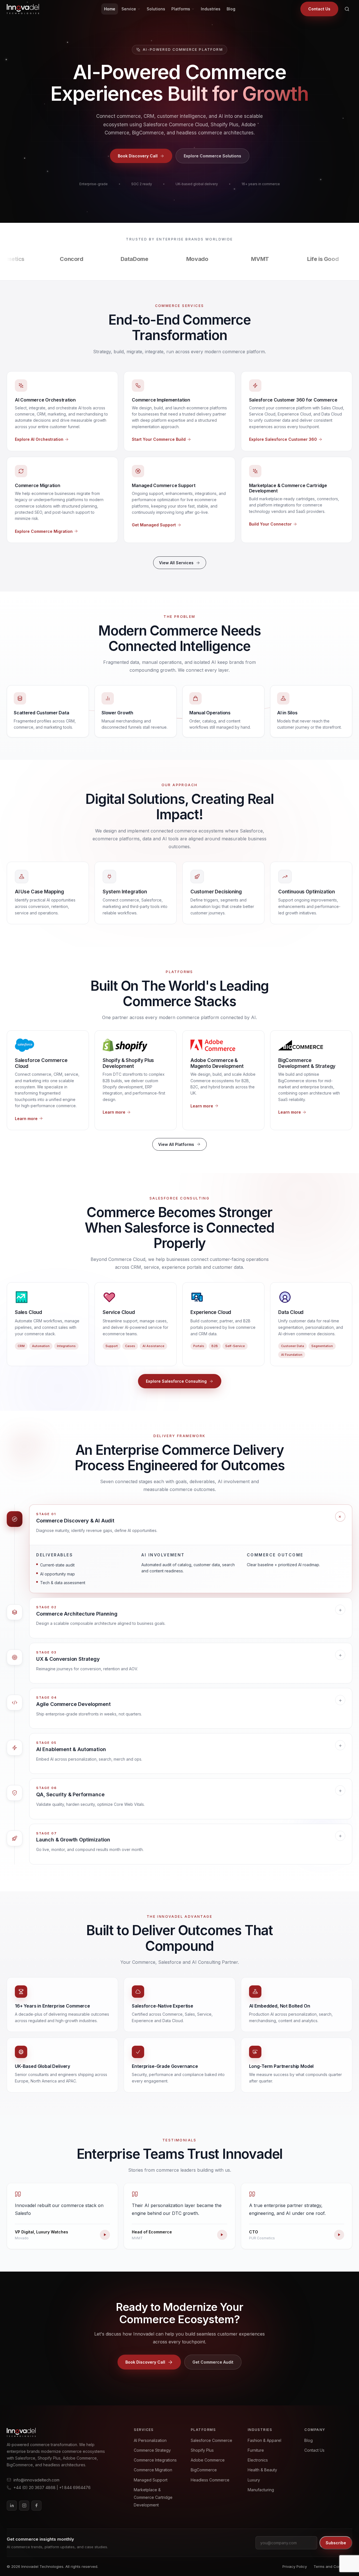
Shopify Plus (202, 2450)
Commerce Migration (153, 2470)
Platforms (181, 9)
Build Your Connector (270, 524)
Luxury (254, 2480)
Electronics (258, 2460)
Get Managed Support (154, 525)
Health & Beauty (262, 2470)
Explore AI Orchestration (39, 439)
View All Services (176, 563)
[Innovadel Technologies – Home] (23, 9)
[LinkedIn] (12, 2506)
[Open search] (347, 9)
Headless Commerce (210, 2480)
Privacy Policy (295, 2566)
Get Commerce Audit (213, 2362)
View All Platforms (176, 1144)
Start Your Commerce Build (159, 439)
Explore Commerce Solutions (212, 156)
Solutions (156, 9)
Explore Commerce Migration (44, 531)
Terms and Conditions (333, 2566)
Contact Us (319, 9)
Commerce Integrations (155, 2460)
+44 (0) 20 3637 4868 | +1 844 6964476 (52, 2487)
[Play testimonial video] (105, 2235)
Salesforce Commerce (211, 2440)
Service (129, 9)
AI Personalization (150, 2440)
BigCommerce (204, 2470)
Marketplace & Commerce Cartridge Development (153, 2497)
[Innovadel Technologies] (61, 2432)
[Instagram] (24, 2506)
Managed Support (151, 2480)
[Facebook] (36, 2506)
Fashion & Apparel (264, 2440)
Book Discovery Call (138, 156)
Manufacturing (261, 2490)
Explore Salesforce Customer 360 (283, 439)
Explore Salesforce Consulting (176, 1381)
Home (110, 9)
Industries (211, 9)
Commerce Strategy (152, 2450)
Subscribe (336, 2543)
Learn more (26, 1119)
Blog (231, 9)
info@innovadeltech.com (36, 2480)
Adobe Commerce (208, 2460)
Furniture (256, 2450)
